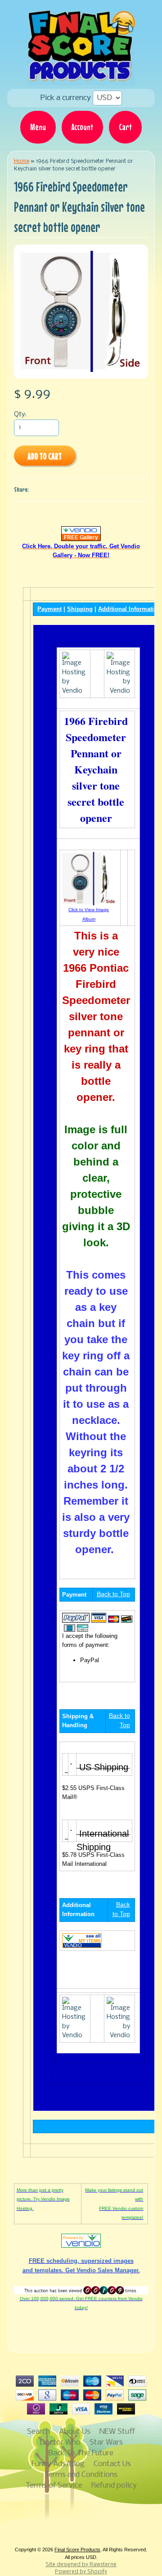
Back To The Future (81, 2453)
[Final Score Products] (81, 79)
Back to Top (113, 1594)
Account (82, 127)
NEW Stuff (117, 2432)
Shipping (80, 609)
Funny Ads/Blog (58, 2464)
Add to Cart (45, 456)
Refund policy (114, 2486)
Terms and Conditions (81, 2475)
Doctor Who (60, 2443)
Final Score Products (77, 2550)
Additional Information (130, 609)
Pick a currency (67, 98)
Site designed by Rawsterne (81, 2565)
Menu (38, 127)
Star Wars (106, 2443)
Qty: (20, 415)
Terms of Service (54, 2486)
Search (38, 2432)
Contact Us (112, 2464)
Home (22, 161)
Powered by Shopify (81, 2572)
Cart (125, 127)
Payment (49, 609)
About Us (75, 2432)
